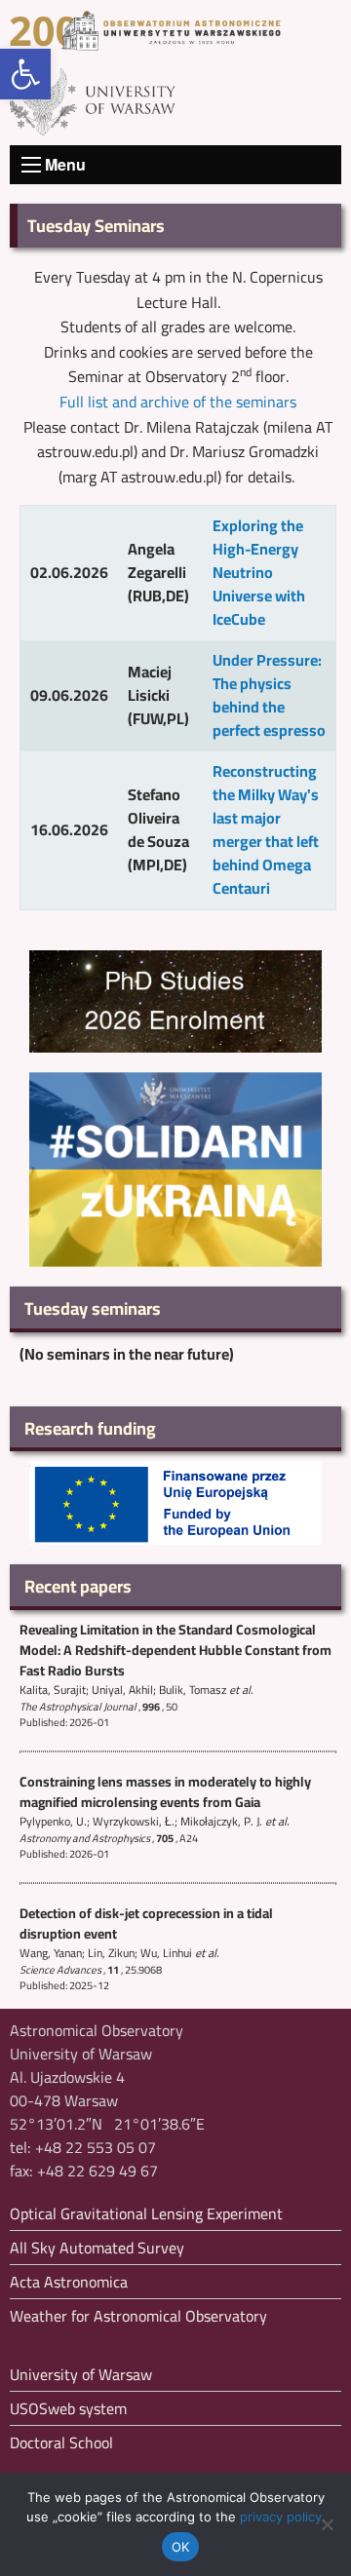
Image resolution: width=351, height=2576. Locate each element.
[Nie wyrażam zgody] (327, 2524)
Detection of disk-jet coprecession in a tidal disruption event (146, 1923)
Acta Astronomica (69, 2282)
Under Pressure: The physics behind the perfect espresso (269, 695)
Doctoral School (61, 2442)
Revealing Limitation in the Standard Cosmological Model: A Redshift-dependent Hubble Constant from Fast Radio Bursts (175, 1650)
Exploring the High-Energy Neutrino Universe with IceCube (259, 572)
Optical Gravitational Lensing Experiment (146, 2213)
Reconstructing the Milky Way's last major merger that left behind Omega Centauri (266, 829)
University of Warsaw (81, 2374)
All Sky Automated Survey (97, 2248)
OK (181, 2547)
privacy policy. (283, 2517)
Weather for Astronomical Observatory (138, 2316)
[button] (25, 74)
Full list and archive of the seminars (178, 402)
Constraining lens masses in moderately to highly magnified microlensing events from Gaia (165, 1792)
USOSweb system (68, 2408)
